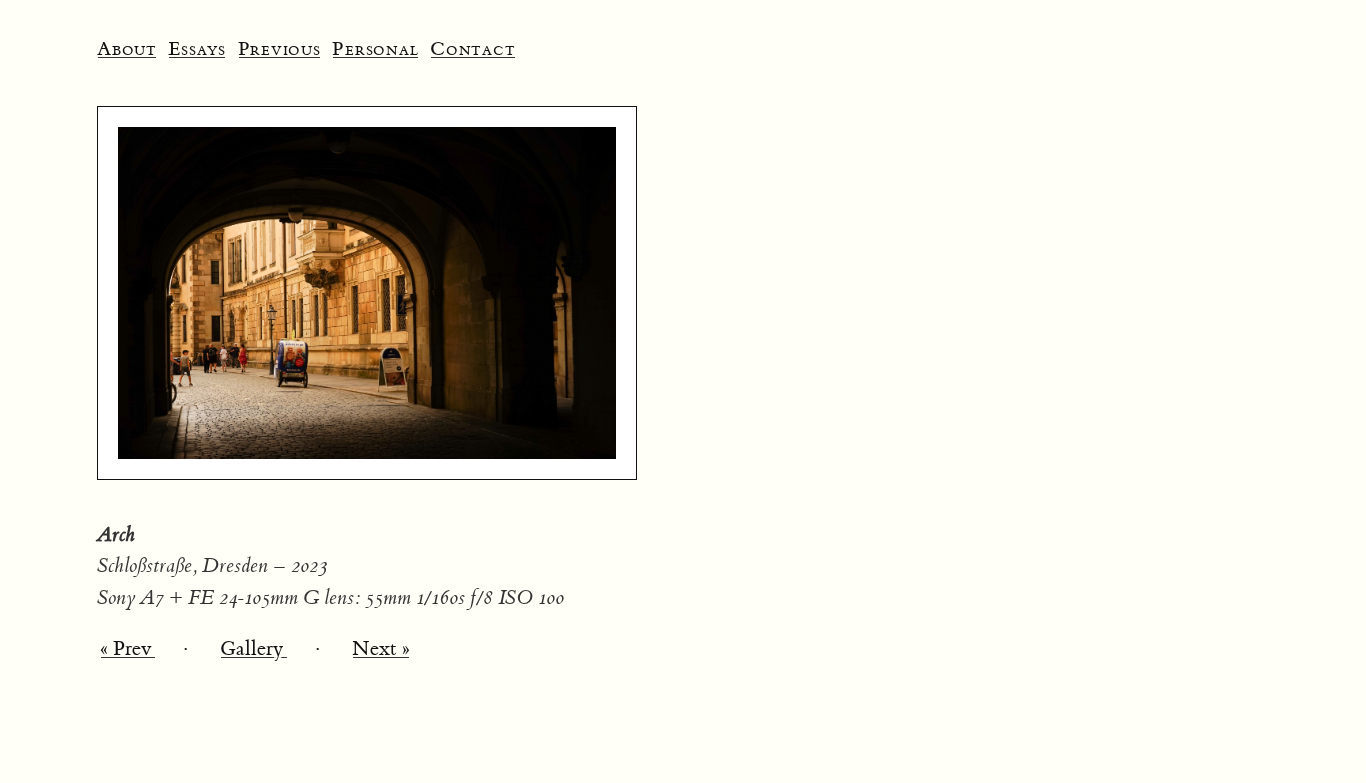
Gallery (254, 648)
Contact (472, 49)
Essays (197, 49)
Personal (375, 49)
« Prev (128, 648)
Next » (381, 648)
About (127, 49)
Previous (279, 49)
